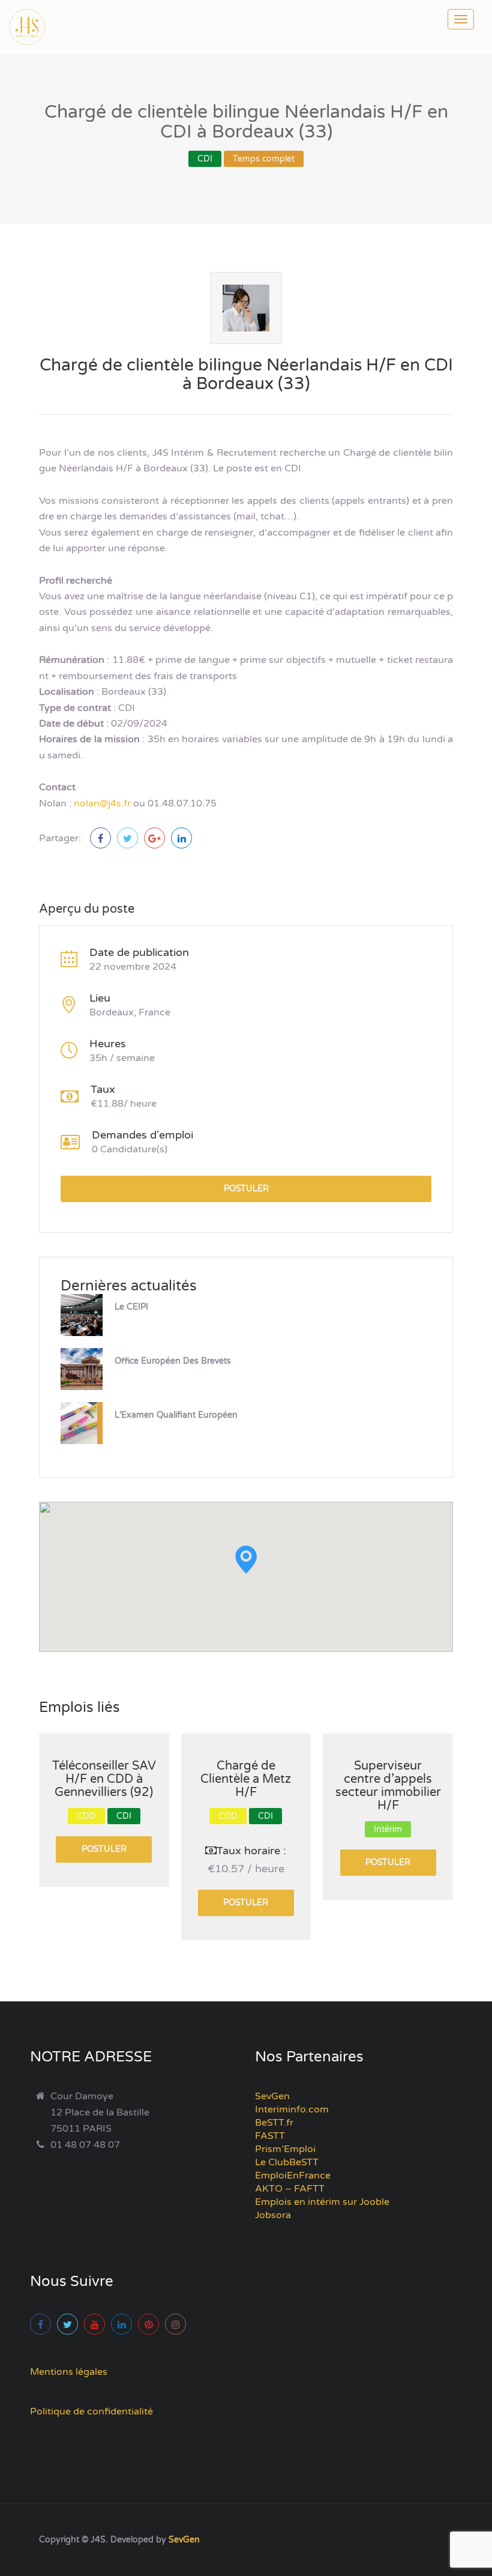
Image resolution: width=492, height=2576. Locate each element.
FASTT (270, 2136)
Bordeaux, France (130, 1012)
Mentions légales (69, 2372)
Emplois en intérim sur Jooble (322, 2202)
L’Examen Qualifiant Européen (176, 1415)
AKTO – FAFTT (290, 2189)
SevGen (272, 2096)
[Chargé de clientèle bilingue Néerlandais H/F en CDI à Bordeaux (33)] (100, 838)
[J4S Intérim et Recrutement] (36, 27)
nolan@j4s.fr (102, 803)
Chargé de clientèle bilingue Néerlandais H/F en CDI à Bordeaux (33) (246, 374)
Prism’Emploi (285, 2149)
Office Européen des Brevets (173, 1361)
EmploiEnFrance (293, 2175)
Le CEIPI (131, 1307)
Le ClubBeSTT (287, 2162)
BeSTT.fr (274, 2123)
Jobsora (273, 2215)
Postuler (246, 1189)
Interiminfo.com (292, 2109)
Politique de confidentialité (91, 2411)
